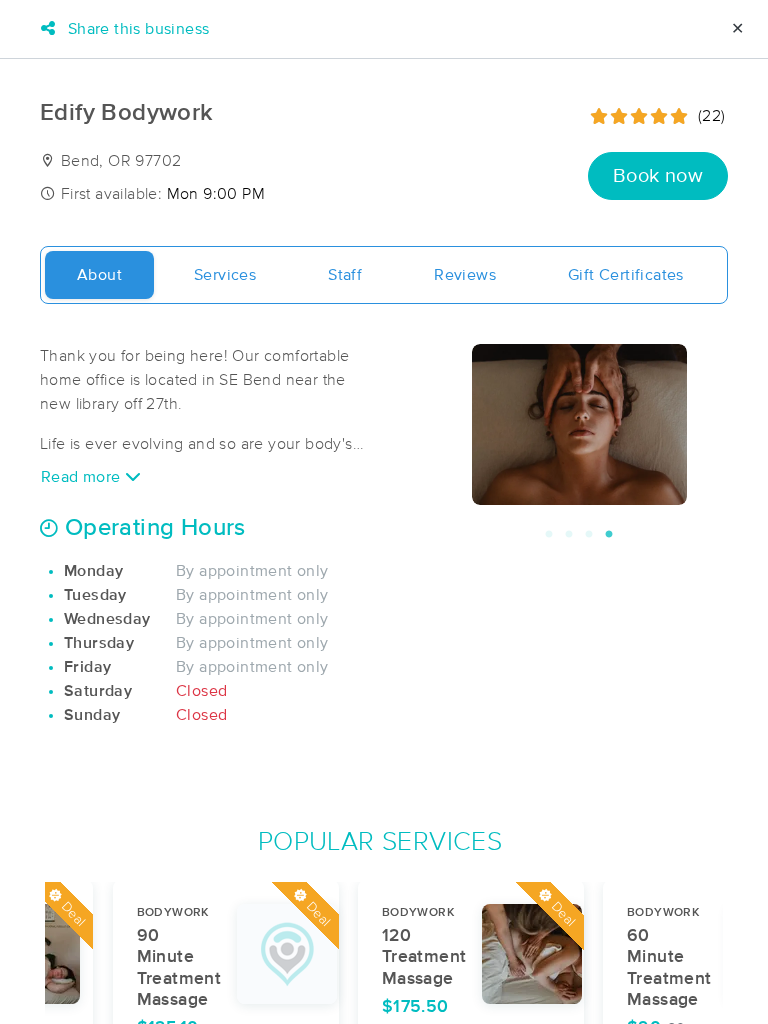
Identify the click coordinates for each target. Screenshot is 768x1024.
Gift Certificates (626, 275)
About (99, 275)
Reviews (465, 275)
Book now (658, 176)
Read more (83, 477)
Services (225, 275)
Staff (345, 275)
